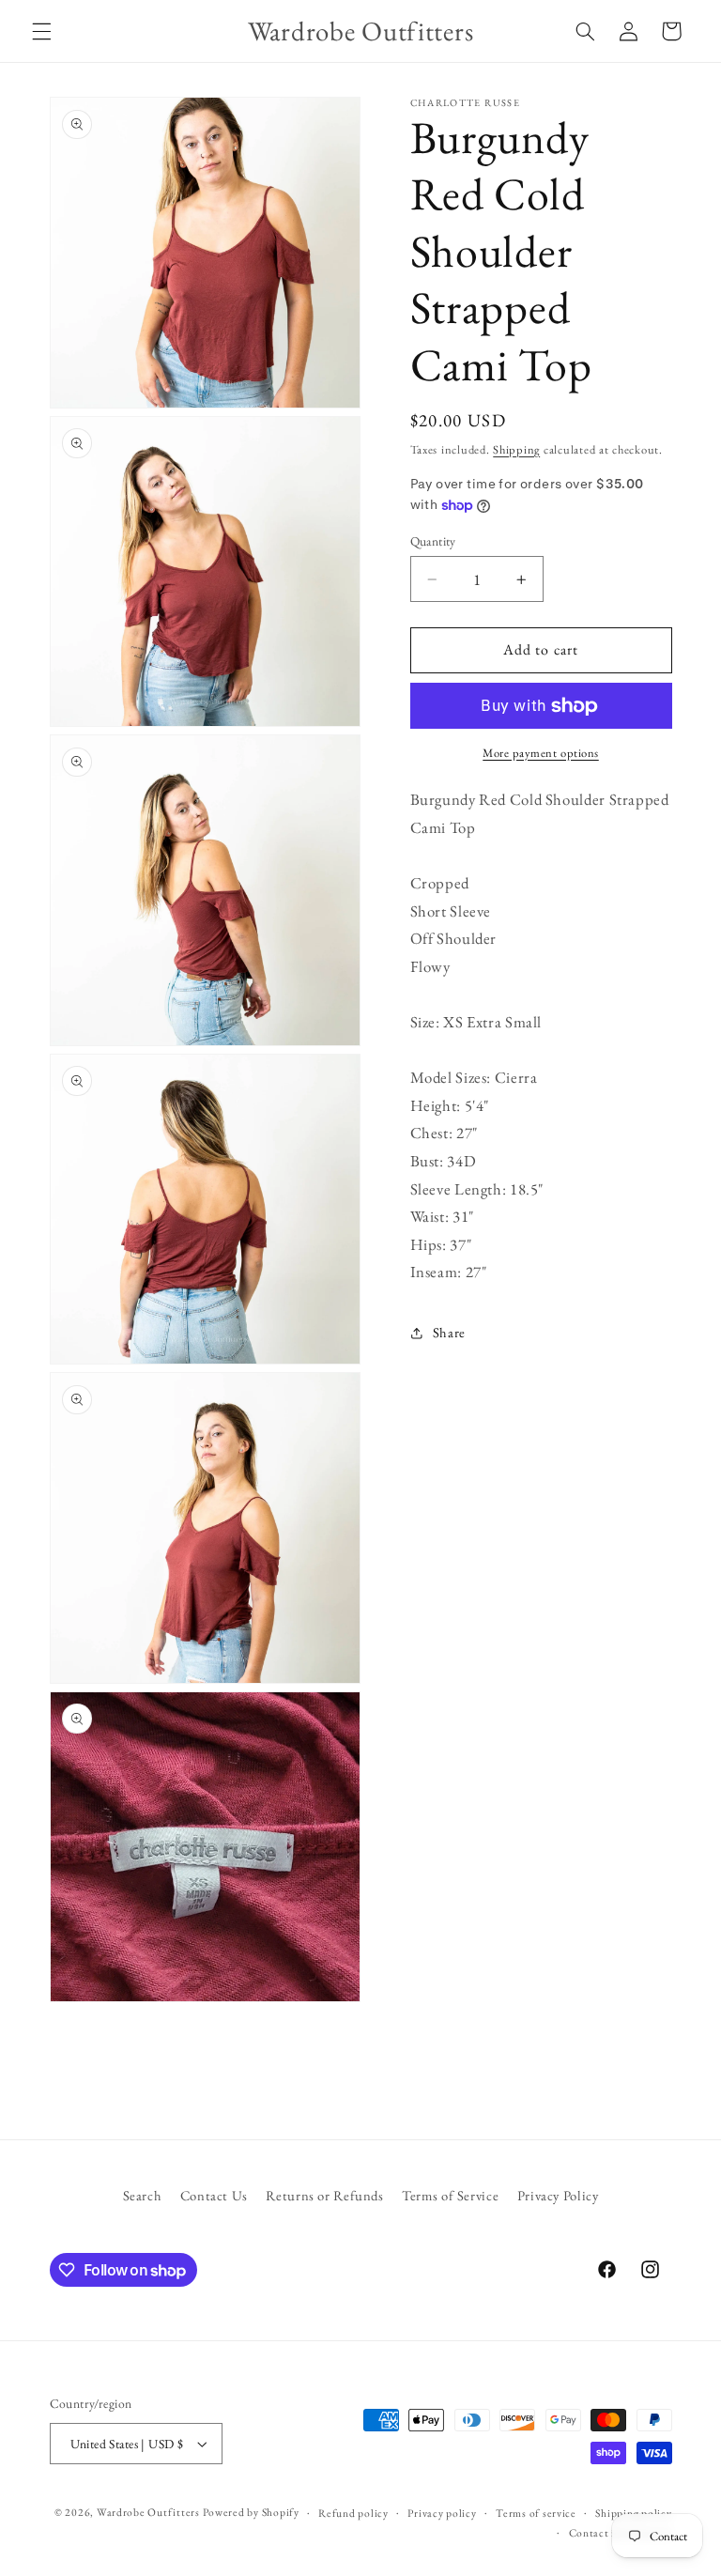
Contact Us (214, 2195)
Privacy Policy (558, 2195)
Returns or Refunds (324, 2195)
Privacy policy (442, 2513)
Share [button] (449, 1332)
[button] (41, 31)
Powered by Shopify (251, 2512)
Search (143, 2195)
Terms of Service (450, 2195)
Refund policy (353, 2513)
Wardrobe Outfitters (148, 2512)
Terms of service (536, 2513)
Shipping (516, 449)
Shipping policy (633, 2513)
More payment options (541, 753)
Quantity (433, 541)
